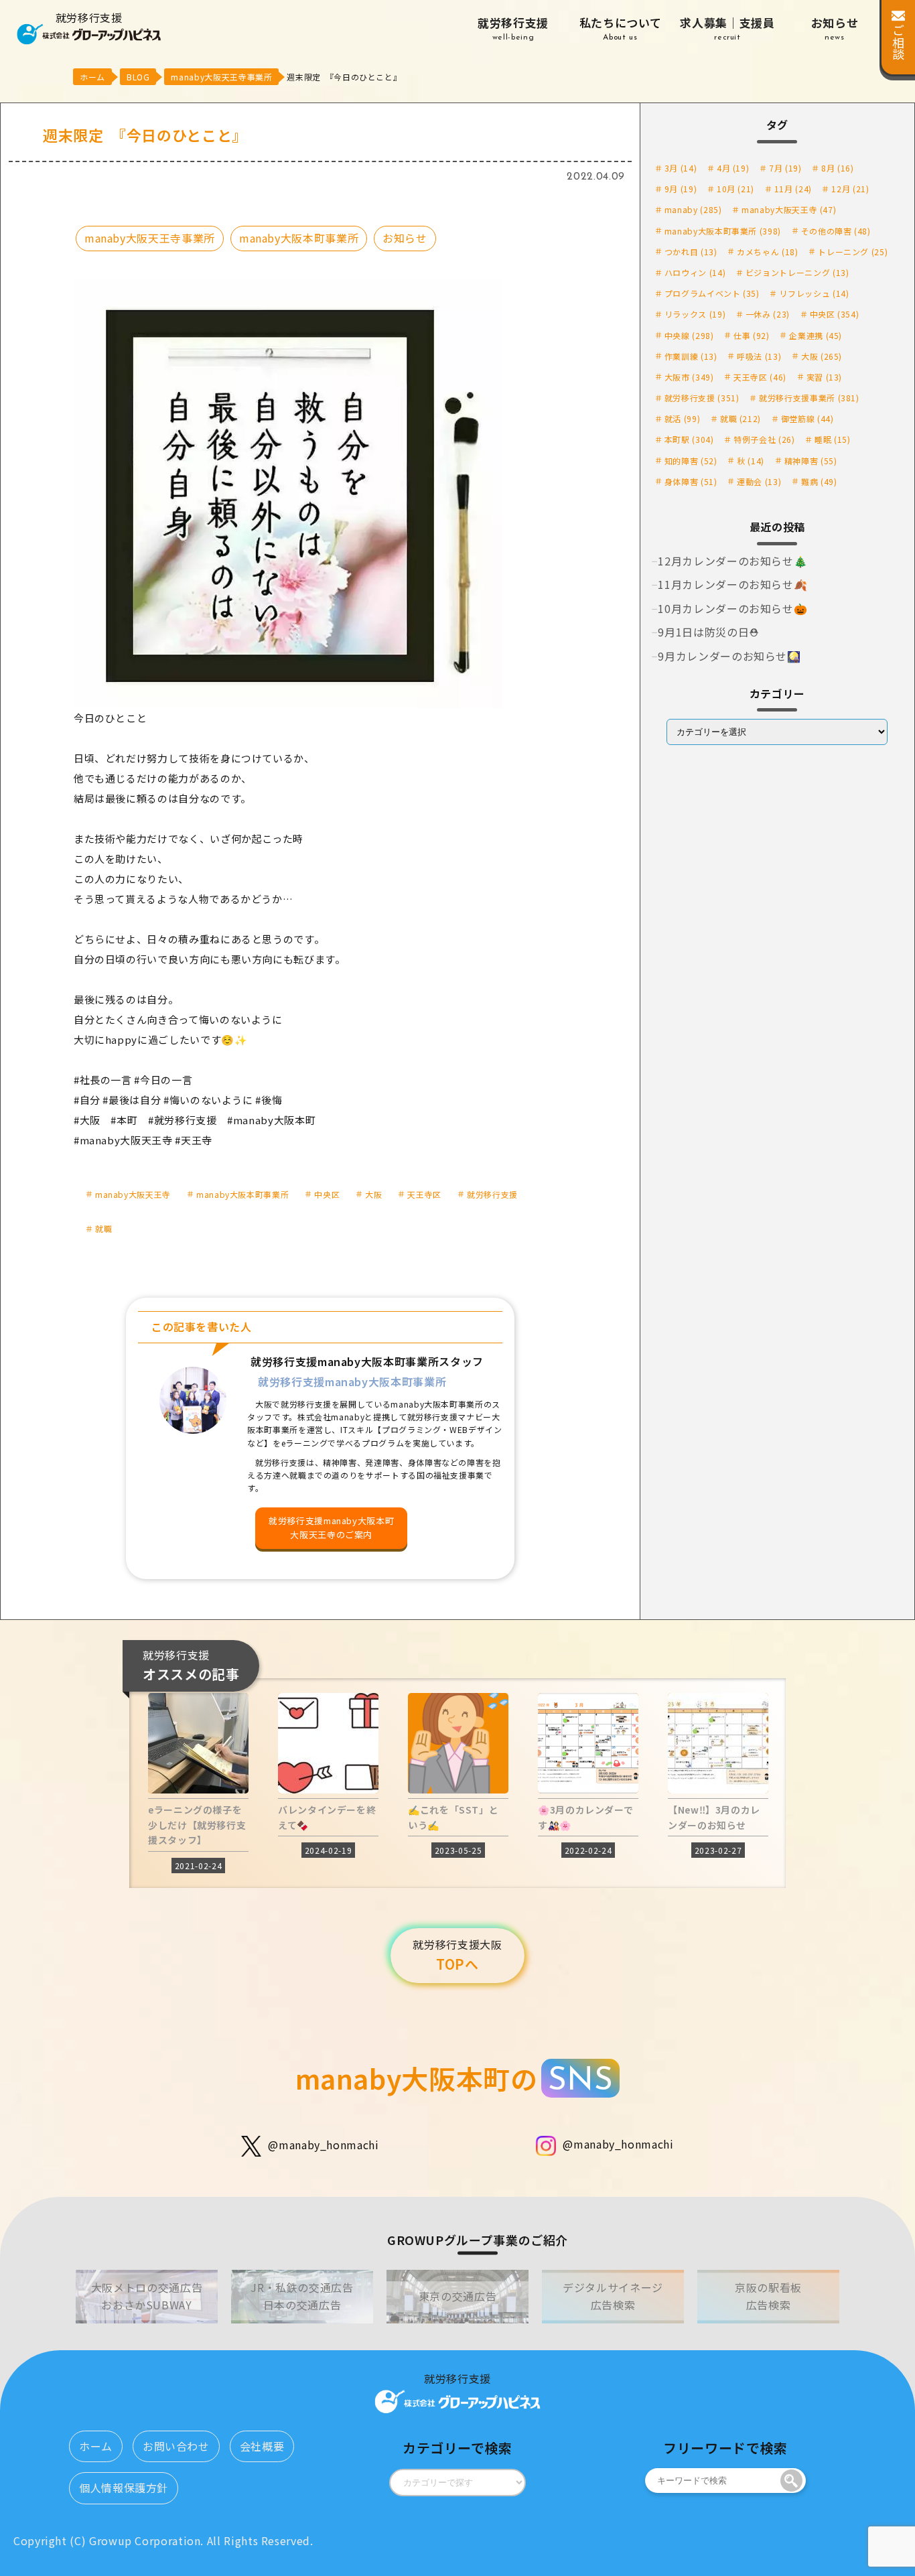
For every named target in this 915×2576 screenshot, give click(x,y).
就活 (682, 418)
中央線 (689, 335)
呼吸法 (759, 356)
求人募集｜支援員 (727, 28)
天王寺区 (424, 1194)
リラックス (695, 314)
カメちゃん (767, 252)
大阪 (373, 1194)
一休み (768, 314)
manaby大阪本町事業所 (299, 238)
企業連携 (816, 335)
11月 (793, 189)
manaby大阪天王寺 (133, 1194)
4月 (733, 168)
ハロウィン (695, 272)
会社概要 (262, 2446)
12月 (850, 189)
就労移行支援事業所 (809, 398)
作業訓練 (691, 356)
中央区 (327, 1194)
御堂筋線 (807, 418)
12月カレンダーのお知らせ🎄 (732, 561)
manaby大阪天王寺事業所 (150, 238)
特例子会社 (764, 439)
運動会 (759, 481)
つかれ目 (691, 252)
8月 (837, 168)
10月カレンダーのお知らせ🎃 (732, 608)
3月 (681, 168)
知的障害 (691, 461)
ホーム (96, 2446)
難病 (819, 481)
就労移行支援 (513, 28)
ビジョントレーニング (797, 272)
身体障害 (691, 481)
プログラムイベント (712, 293)
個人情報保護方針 (124, 2488)
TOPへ (457, 1955)
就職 (103, 1228)
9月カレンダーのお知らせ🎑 (729, 656)
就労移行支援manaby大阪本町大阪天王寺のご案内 (331, 1528)
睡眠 (832, 439)
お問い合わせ (176, 2446)
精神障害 (811, 461)
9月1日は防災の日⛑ (708, 632)
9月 (681, 189)
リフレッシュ (814, 293)
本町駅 (689, 439)
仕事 (751, 335)
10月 (735, 189)
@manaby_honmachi (323, 2145)
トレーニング (853, 252)
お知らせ (835, 28)
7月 (785, 168)
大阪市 (689, 377)
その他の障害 (836, 231)
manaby (693, 209)
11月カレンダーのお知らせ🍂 (732, 584)
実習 (824, 377)
